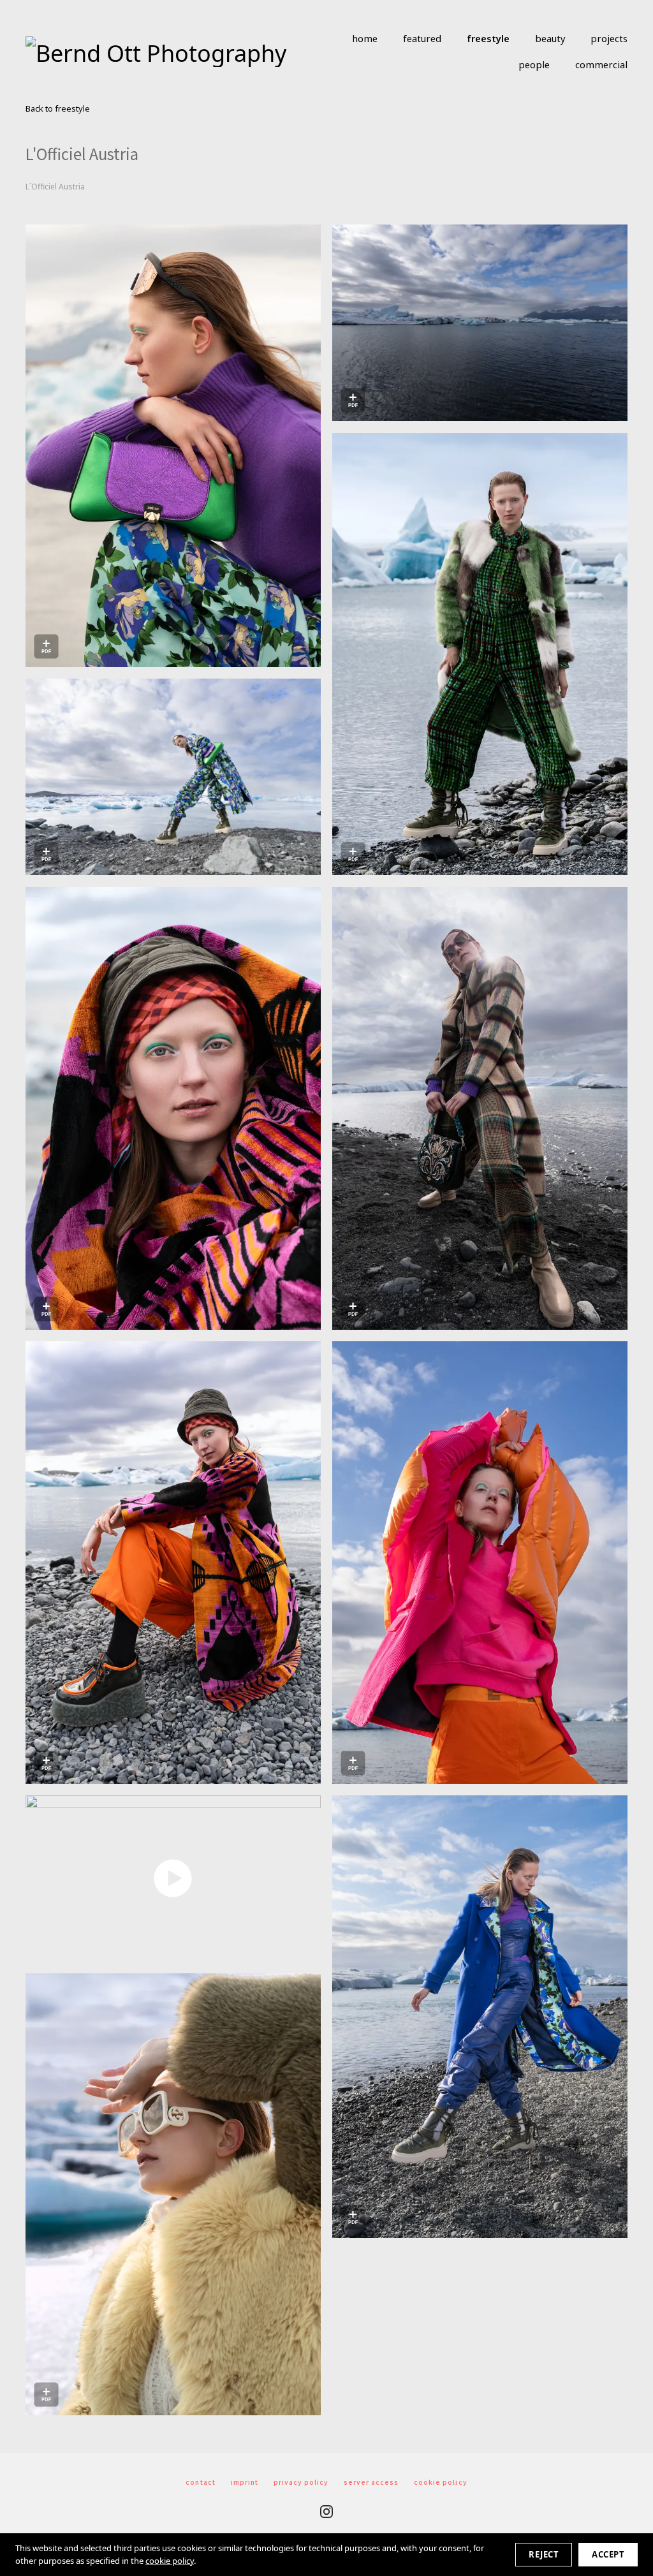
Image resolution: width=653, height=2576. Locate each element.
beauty (550, 38)
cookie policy (170, 2561)
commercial (601, 64)
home (365, 38)
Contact (200, 2482)
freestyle (488, 38)
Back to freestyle (58, 109)
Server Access (371, 2482)
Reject (544, 2554)
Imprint (245, 2482)
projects (609, 38)
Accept (608, 2554)
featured (422, 38)
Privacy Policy (301, 2482)
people (534, 64)
